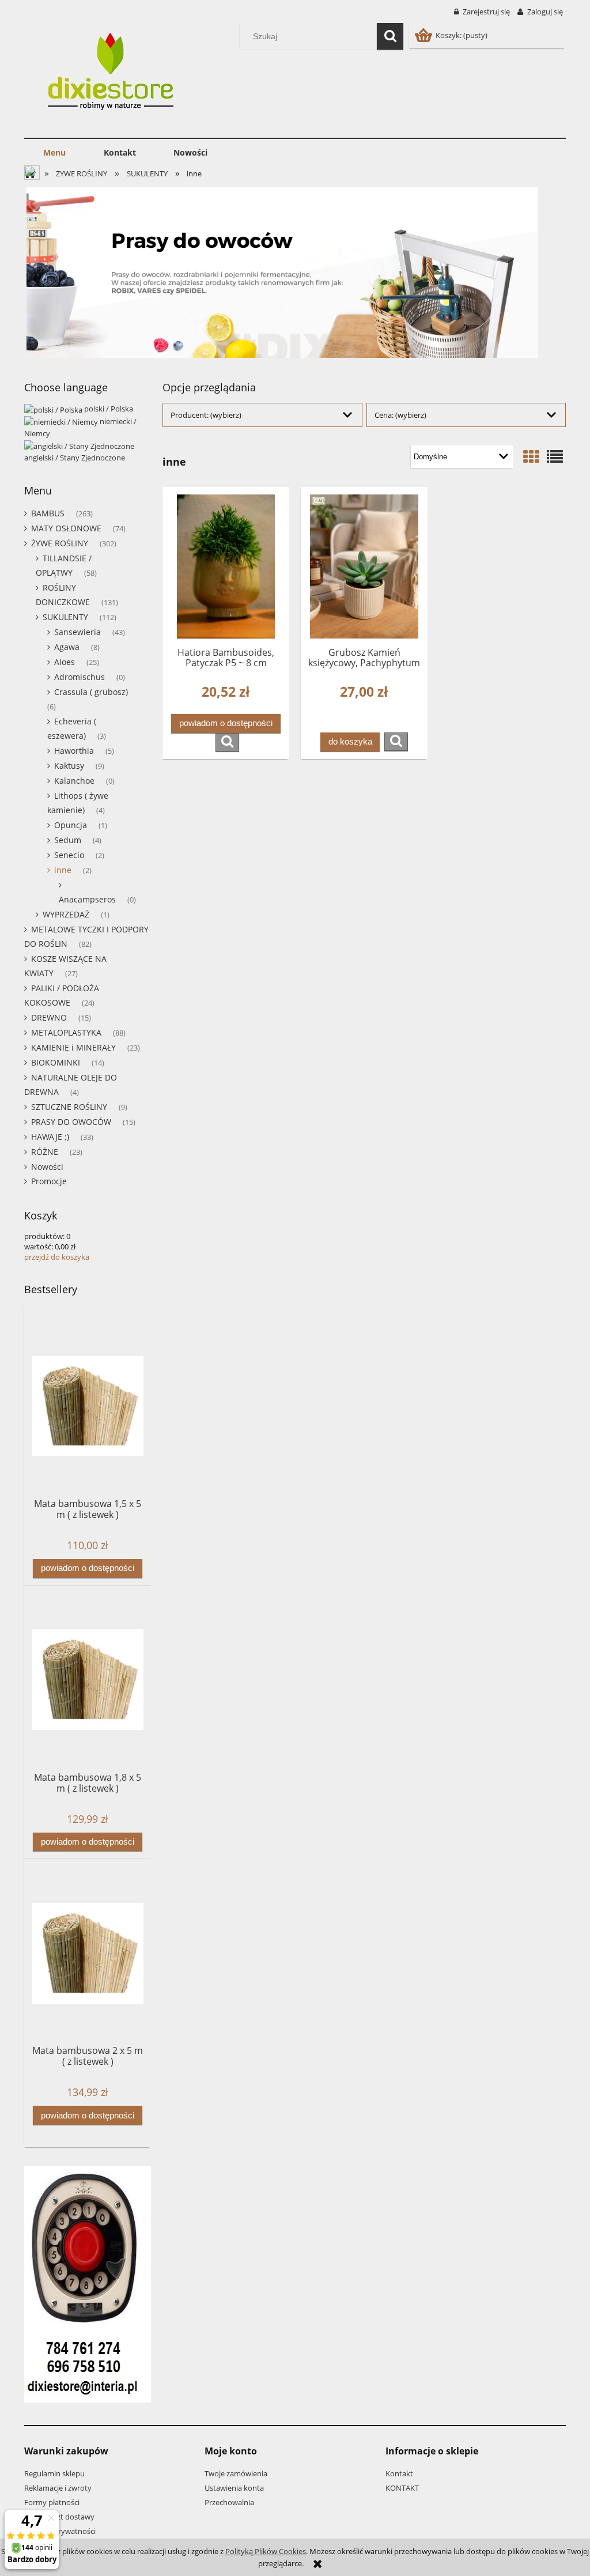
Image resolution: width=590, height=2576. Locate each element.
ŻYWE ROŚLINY (60, 543)
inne (63, 870)
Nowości (47, 1167)
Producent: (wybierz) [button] (206, 415)
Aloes (65, 662)
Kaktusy (69, 766)
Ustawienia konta (234, 2488)
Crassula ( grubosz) (91, 692)
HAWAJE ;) (50, 1137)
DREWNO (49, 1017)
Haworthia (74, 751)
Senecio (69, 855)
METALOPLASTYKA (66, 1032)
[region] (295, 273)
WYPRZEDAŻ (66, 914)
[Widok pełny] (555, 456)
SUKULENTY (65, 617)
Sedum (68, 840)
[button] (227, 742)
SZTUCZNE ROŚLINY (69, 1107)
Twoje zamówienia (236, 2473)
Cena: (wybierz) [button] (400, 415)
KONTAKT (402, 2488)
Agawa (67, 647)
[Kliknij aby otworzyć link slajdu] (295, 273)
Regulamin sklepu (54, 2473)
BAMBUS (48, 513)
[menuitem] (54, 153)
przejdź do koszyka (57, 1257)
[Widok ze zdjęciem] (531, 456)
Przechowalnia (229, 2502)
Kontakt (399, 2473)
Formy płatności (52, 2502)
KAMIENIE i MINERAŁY (73, 1047)
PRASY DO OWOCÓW (71, 1122)
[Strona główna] (114, 74)
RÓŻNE (45, 1152)
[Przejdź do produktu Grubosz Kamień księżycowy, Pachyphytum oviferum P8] (364, 566)
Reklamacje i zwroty (58, 2488)
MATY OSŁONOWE (66, 528)
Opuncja (71, 825)
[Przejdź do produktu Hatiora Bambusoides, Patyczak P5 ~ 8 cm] (226, 566)
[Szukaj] (390, 36)
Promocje (49, 1181)
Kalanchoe (74, 781)
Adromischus (80, 677)
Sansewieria (77, 632)
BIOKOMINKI (56, 1062)
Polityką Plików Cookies (266, 2551)
